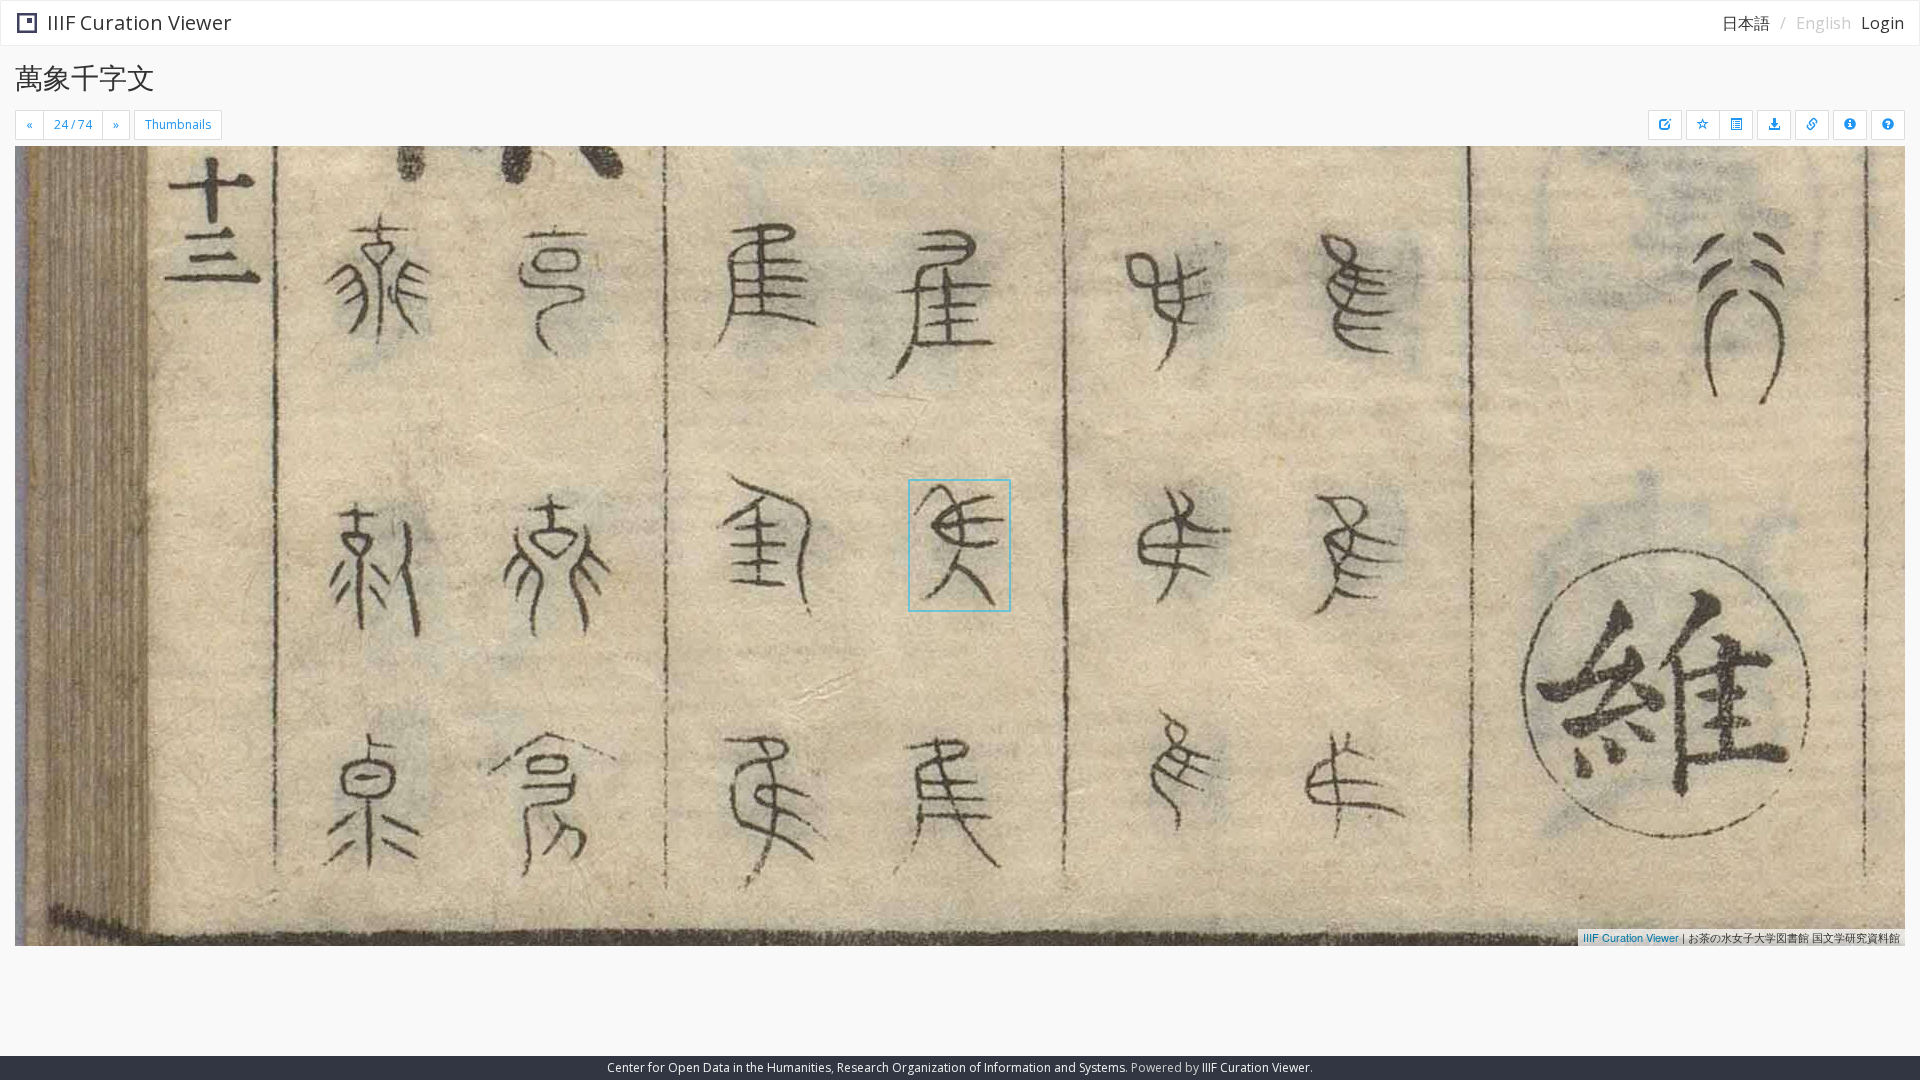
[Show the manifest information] (1850, 125)
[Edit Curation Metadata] (1665, 125)
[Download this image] (1774, 125)
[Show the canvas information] (1812, 125)
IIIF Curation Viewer (139, 22)
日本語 (1746, 23)
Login (1882, 23)
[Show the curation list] (1736, 125)
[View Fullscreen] (38, 231)
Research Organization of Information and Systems (981, 1067)
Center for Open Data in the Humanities (719, 1067)
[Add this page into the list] (1703, 125)
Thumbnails (178, 124)
